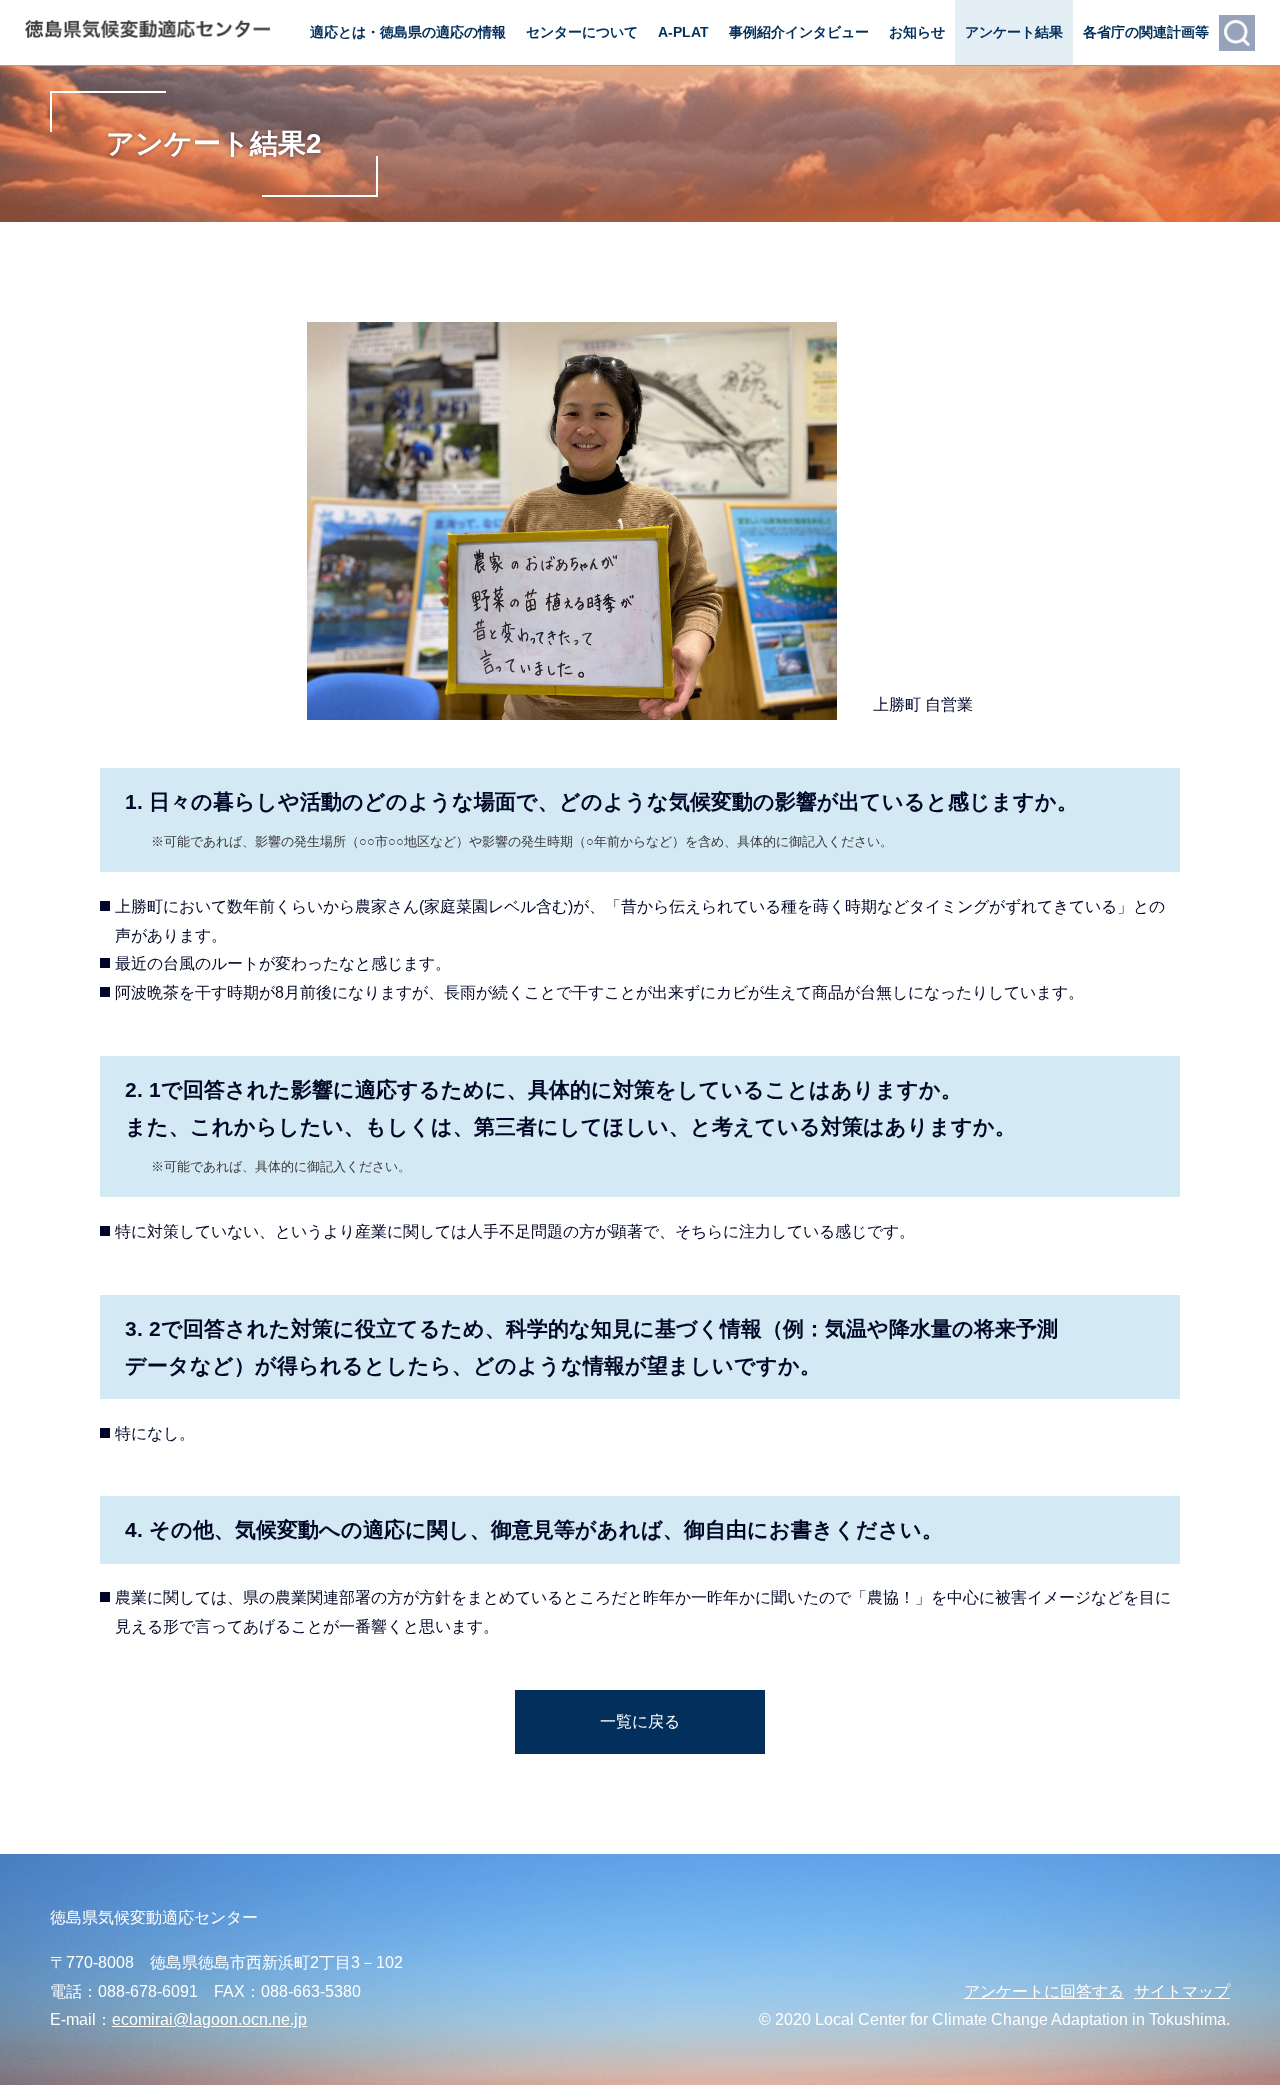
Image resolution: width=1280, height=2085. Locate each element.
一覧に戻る (640, 1721)
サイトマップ (1182, 1991)
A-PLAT (683, 32)
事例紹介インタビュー (799, 32)
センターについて (582, 32)
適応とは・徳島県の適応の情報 (408, 32)
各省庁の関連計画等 (1146, 32)
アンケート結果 (1014, 32)
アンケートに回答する (1044, 1991)
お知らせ (917, 32)
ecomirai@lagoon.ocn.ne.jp (209, 2019)
